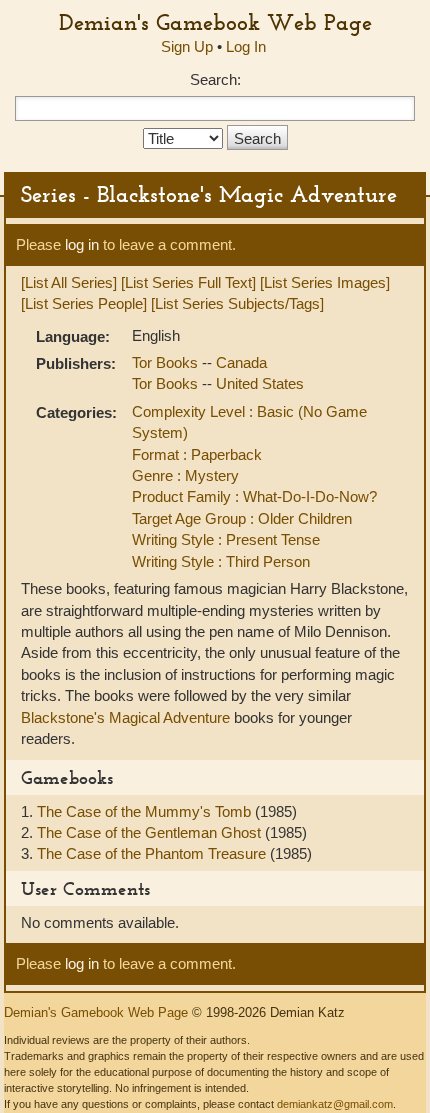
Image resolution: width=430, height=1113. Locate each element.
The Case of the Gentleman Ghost (151, 832)
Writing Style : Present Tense (226, 539)
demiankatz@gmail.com (335, 1104)
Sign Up (187, 46)
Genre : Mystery (185, 475)
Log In (246, 46)
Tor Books (167, 362)
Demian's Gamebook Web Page (215, 22)
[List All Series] (69, 282)
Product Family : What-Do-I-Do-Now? (254, 496)
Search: (215, 79)
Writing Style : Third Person (221, 561)
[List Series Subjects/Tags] (237, 303)
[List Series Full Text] (188, 282)
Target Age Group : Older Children (242, 518)
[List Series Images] (325, 282)
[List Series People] (84, 303)
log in (82, 244)
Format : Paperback (197, 454)
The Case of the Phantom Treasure (153, 853)
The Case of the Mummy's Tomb (146, 811)
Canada (241, 362)
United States (260, 383)
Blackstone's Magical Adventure (125, 717)
